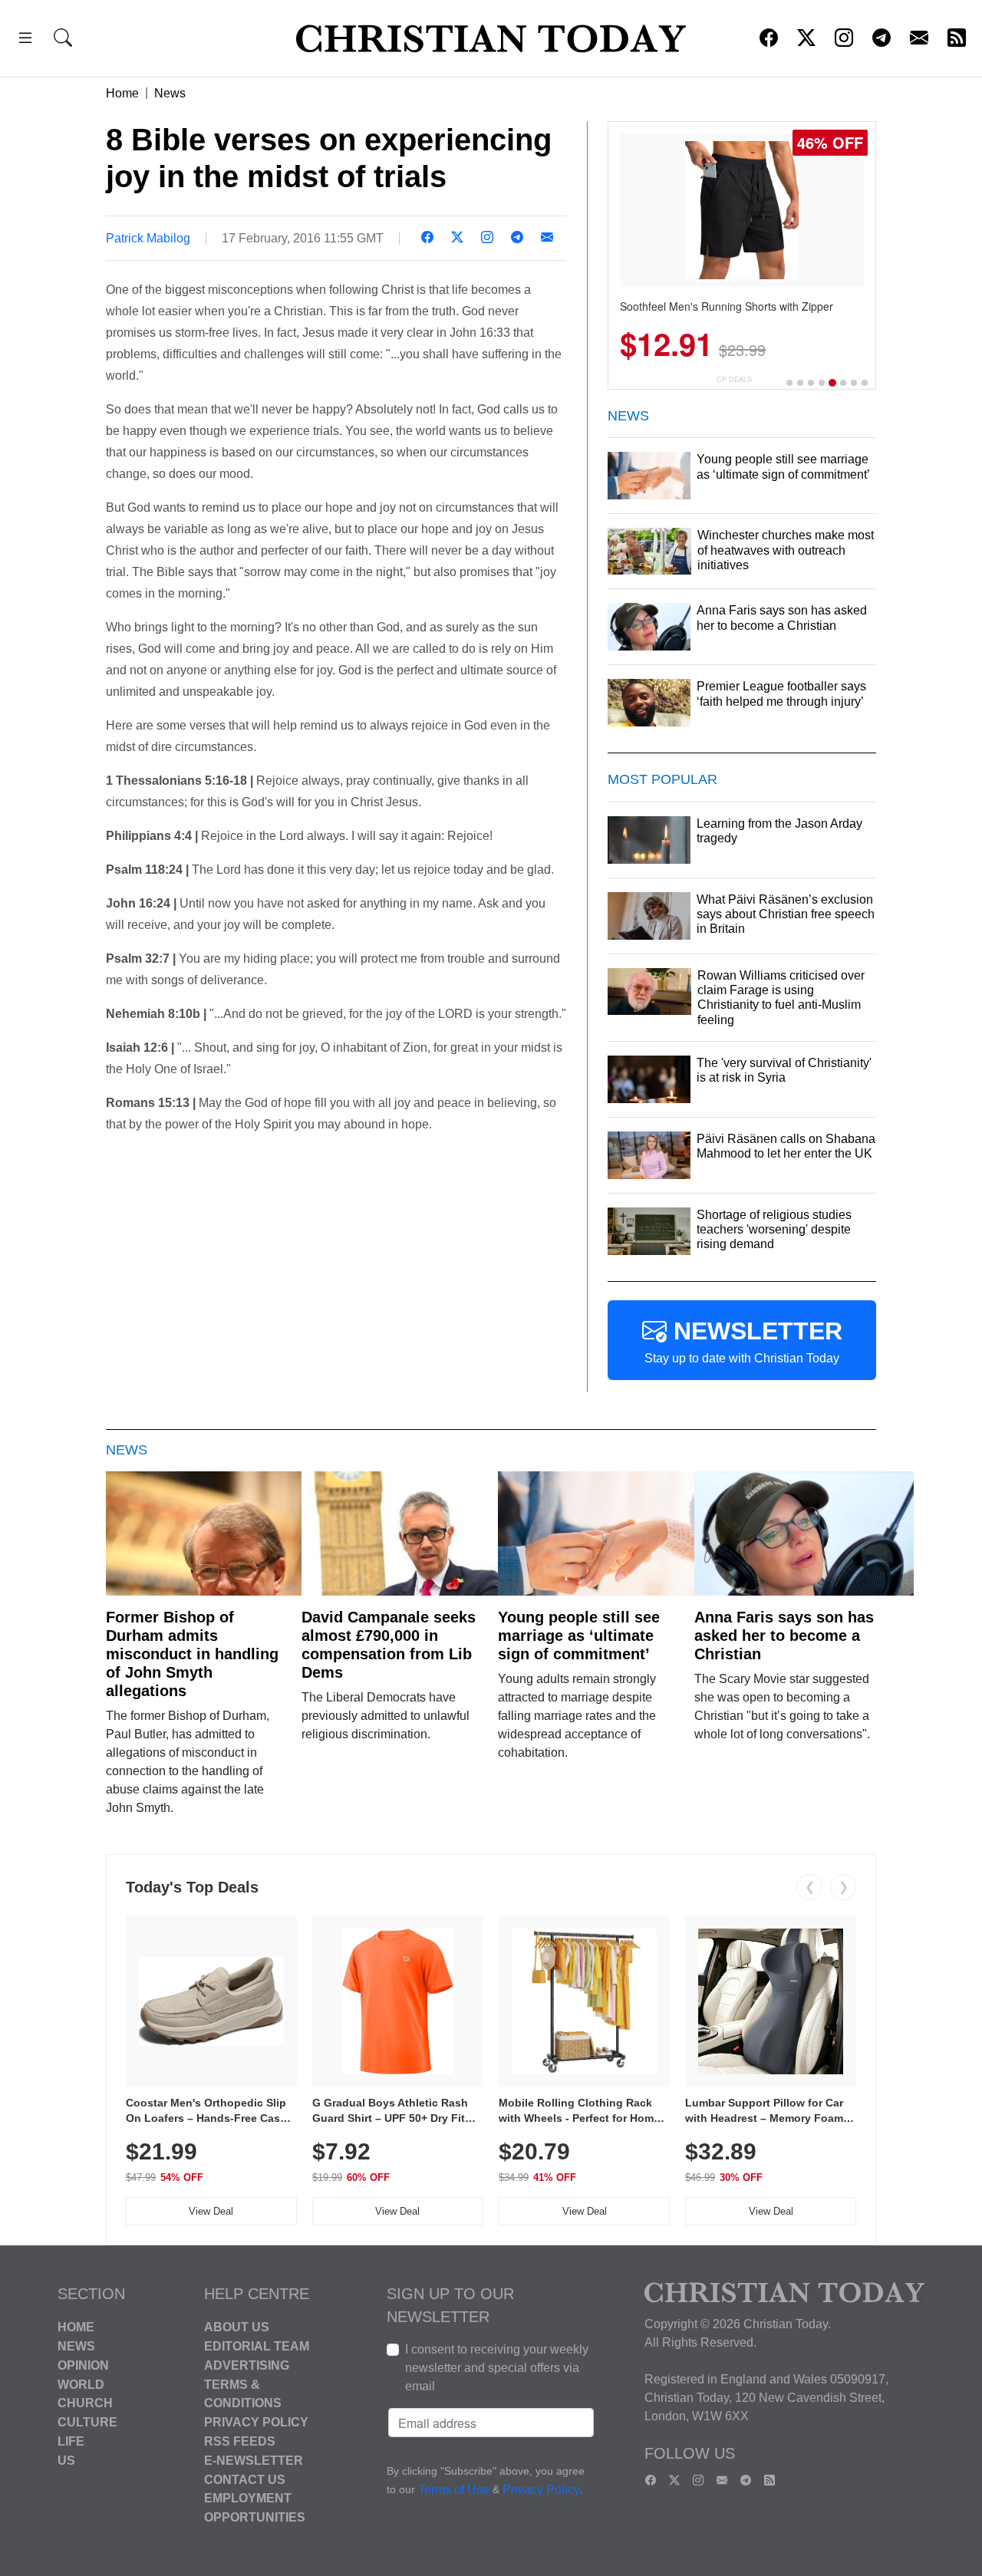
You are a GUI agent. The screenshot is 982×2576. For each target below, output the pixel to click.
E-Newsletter (254, 2461)
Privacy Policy (256, 2422)
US (66, 2461)
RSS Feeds (240, 2441)
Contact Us (245, 2479)
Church (85, 2403)
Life (71, 2441)
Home (122, 93)
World (81, 2384)
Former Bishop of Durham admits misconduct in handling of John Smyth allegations (192, 1654)
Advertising (247, 2365)
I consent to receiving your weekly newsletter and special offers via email (497, 2368)
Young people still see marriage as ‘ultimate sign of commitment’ (579, 1636)
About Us (237, 2327)
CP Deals (734, 379)
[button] (25, 40)
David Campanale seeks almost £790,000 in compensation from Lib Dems (389, 1645)
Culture (87, 2422)
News (170, 93)
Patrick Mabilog (148, 238)
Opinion (83, 2365)
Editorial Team (257, 2346)
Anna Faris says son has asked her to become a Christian (784, 1636)
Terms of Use (454, 2490)
